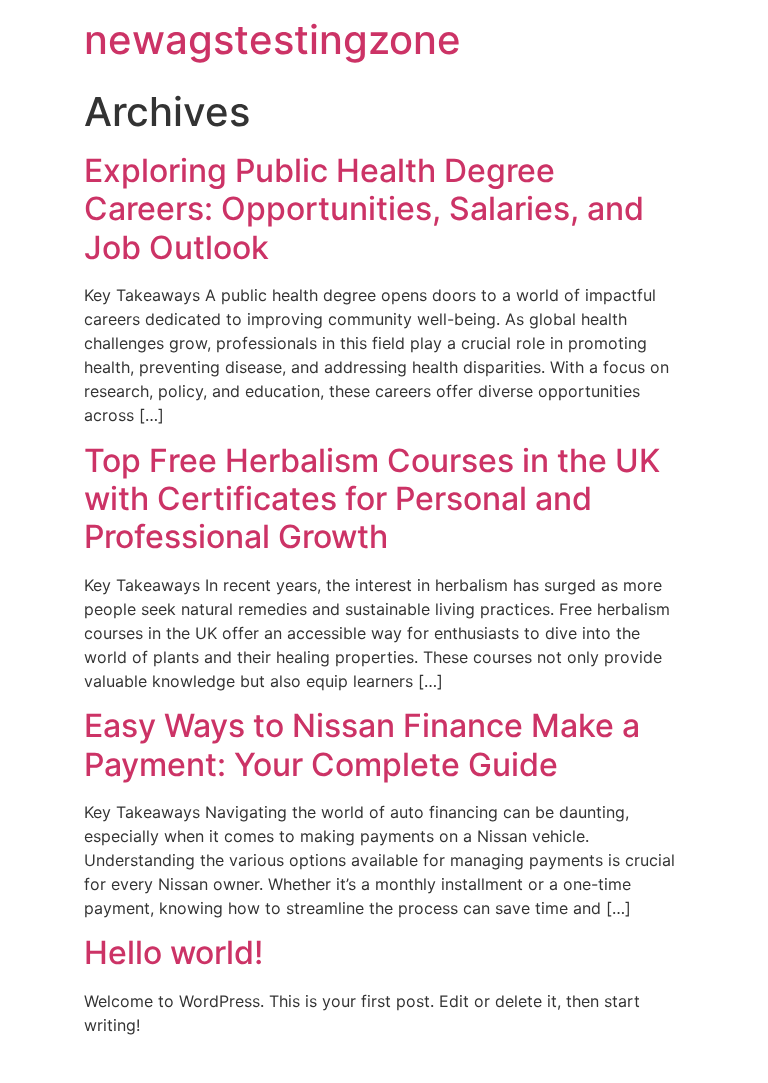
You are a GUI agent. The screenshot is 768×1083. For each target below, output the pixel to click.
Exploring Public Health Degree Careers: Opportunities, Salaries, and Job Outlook (364, 209)
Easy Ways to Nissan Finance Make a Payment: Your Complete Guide (362, 744)
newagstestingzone (272, 39)
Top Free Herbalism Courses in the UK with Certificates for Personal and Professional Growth (372, 499)
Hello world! (173, 952)
